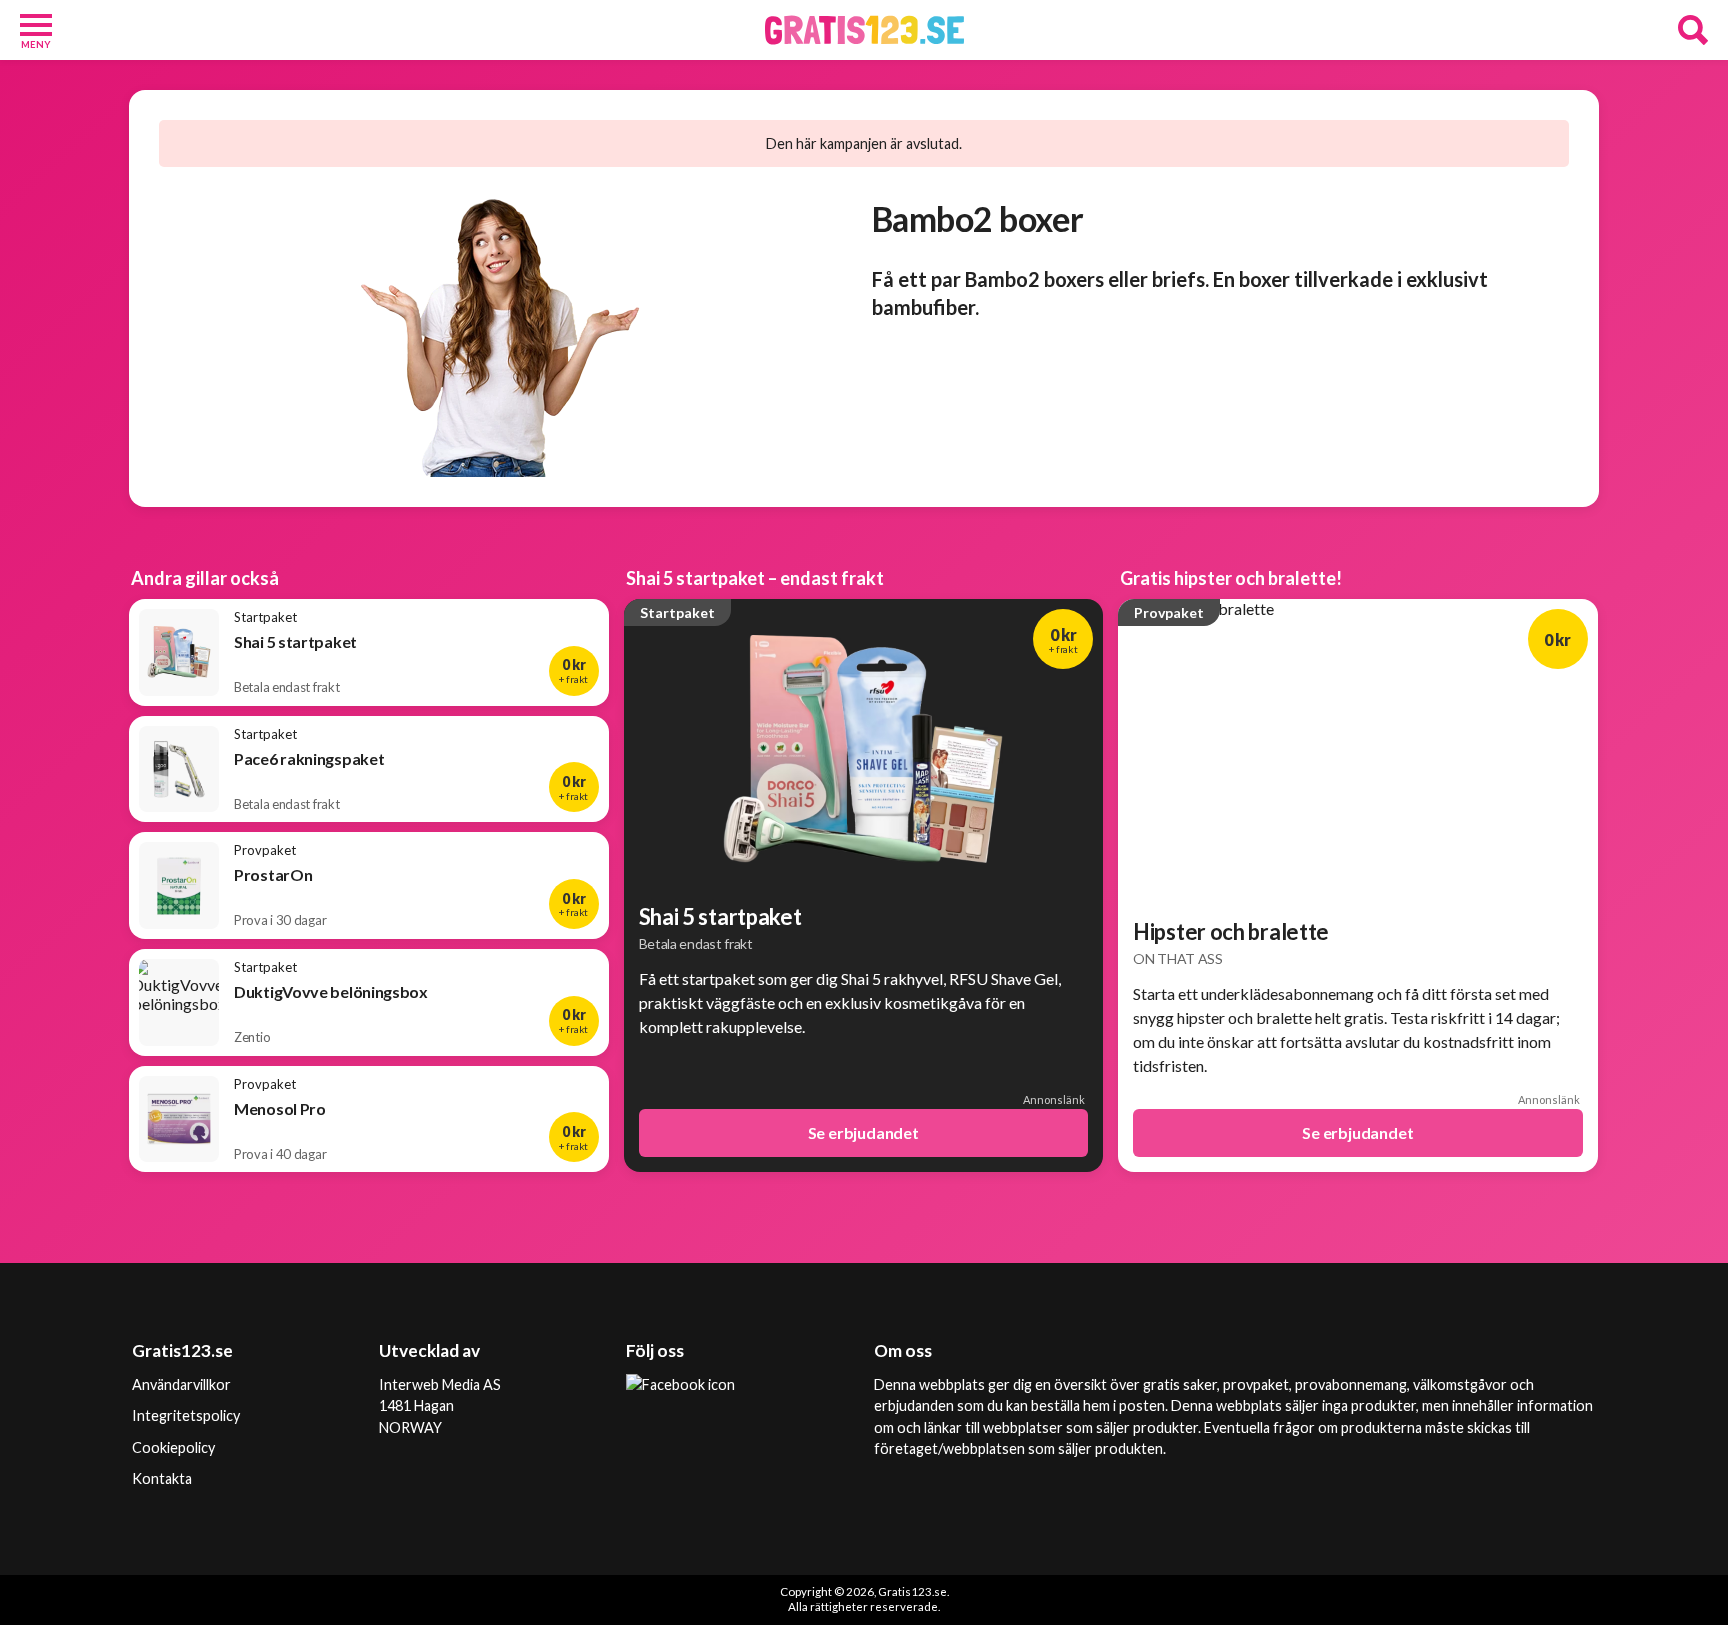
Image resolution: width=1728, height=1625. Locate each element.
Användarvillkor (181, 1384)
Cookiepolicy (173, 1447)
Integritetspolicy (186, 1415)
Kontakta (162, 1478)
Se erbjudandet (863, 1132)
